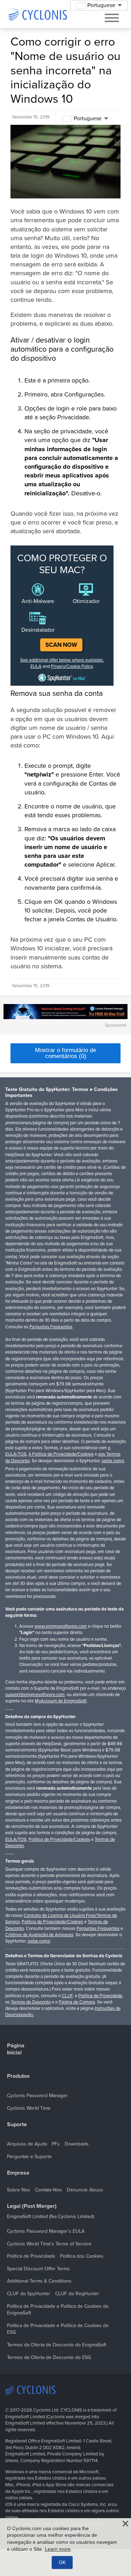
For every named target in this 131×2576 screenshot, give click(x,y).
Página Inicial (16, 2049)
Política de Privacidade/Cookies (59, 1839)
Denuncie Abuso (85, 2190)
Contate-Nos (48, 2190)
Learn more (58, 2549)
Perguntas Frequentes (51, 1327)
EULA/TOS (16, 1839)
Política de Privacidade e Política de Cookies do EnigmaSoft (58, 2310)
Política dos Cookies (82, 2256)
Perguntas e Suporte (29, 2157)
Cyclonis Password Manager (37, 2096)
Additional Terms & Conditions (39, 2281)
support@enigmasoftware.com (35, 1695)
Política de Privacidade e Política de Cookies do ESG (58, 2329)
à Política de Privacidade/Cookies (61, 1454)
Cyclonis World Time (29, 2108)
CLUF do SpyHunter (29, 2294)
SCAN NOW (61, 645)
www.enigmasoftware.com (61, 1626)
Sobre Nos (19, 2190)
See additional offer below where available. (62, 660)
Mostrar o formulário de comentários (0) (65, 1053)
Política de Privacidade (100, 1996)
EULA (36, 666)
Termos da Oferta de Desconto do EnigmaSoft (57, 2345)
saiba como (113, 1461)
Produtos (18, 2076)
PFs (56, 2144)
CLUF (67, 1996)
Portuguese (88, 118)
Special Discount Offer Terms (38, 2269)
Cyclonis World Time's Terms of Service (49, 2244)
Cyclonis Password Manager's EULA (46, 2231)
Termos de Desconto (31, 2002)
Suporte (17, 2125)
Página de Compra (77, 2002)
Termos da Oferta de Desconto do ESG (49, 2357)
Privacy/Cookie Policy (72, 666)
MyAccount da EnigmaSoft (61, 1701)
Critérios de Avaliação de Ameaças (39, 1935)
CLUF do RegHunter (77, 2294)
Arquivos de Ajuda (27, 2144)
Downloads (77, 2144)
